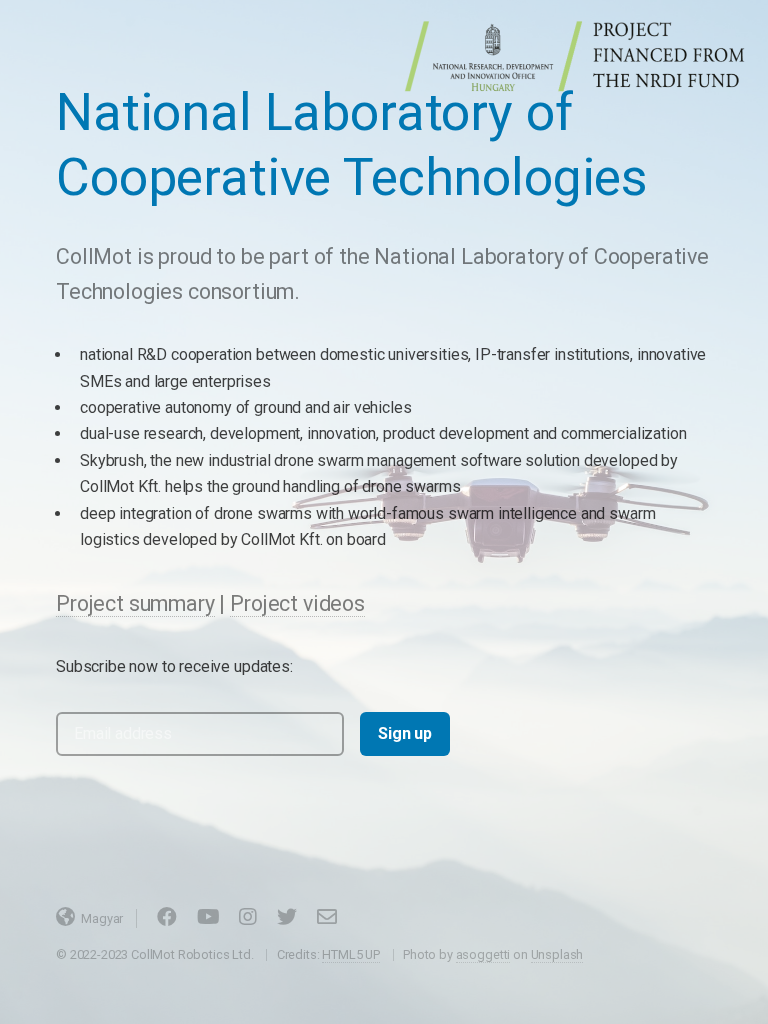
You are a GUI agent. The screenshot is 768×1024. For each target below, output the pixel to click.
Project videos (297, 603)
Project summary (135, 603)
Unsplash (557, 954)
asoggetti (483, 954)
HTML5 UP (351, 954)
